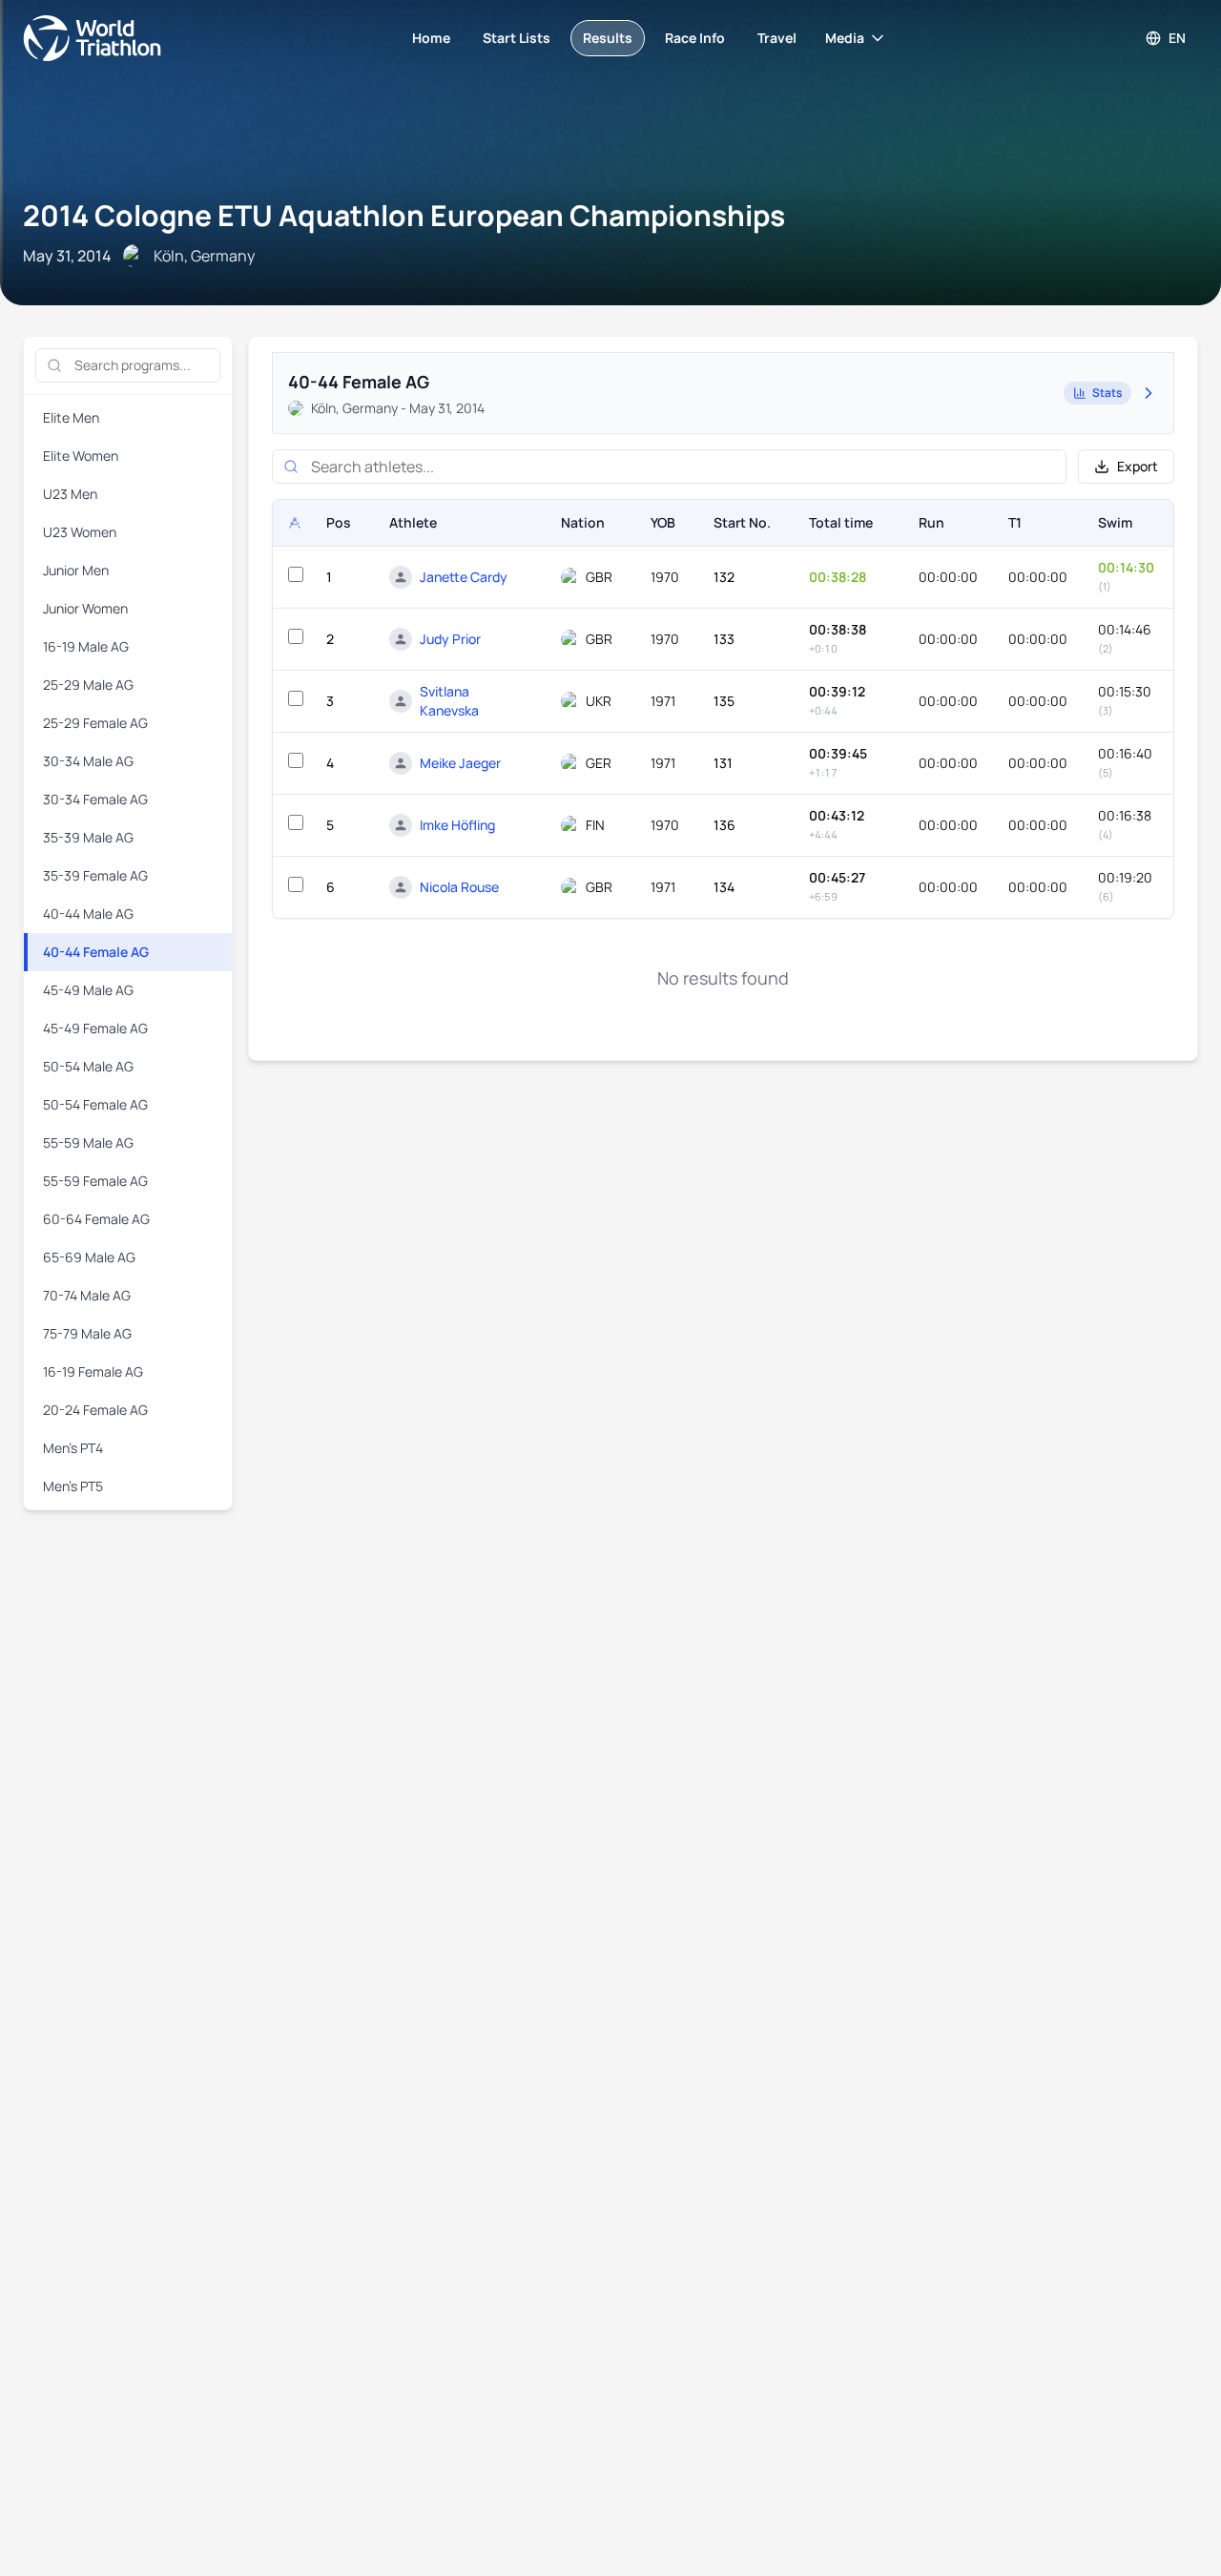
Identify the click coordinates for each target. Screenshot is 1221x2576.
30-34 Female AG (95, 799)
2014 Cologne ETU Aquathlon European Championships (404, 215)
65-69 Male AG (89, 1257)
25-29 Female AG (95, 723)
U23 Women (80, 532)
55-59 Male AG (88, 1143)
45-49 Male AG (88, 990)
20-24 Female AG (95, 1410)
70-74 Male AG (87, 1295)
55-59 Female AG (95, 1181)
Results (608, 38)
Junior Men (76, 570)
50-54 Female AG (95, 1104)
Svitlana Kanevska (449, 701)
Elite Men (71, 417)
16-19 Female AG (93, 1371)
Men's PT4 (73, 1448)
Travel (777, 38)
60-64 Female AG (96, 1219)
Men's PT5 (73, 1486)
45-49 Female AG (95, 1028)
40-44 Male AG (88, 914)
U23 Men (70, 494)
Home (431, 38)
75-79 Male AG (87, 1333)
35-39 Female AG (95, 875)
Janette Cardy (464, 577)
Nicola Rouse (459, 887)
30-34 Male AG (88, 761)
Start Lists (517, 38)
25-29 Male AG (88, 685)
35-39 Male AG (88, 837)
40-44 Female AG (96, 952)
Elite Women (81, 456)
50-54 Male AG (88, 1066)
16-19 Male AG (86, 646)
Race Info (695, 38)
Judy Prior (450, 639)
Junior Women (85, 608)
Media (845, 38)
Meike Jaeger (460, 763)
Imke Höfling (457, 825)
